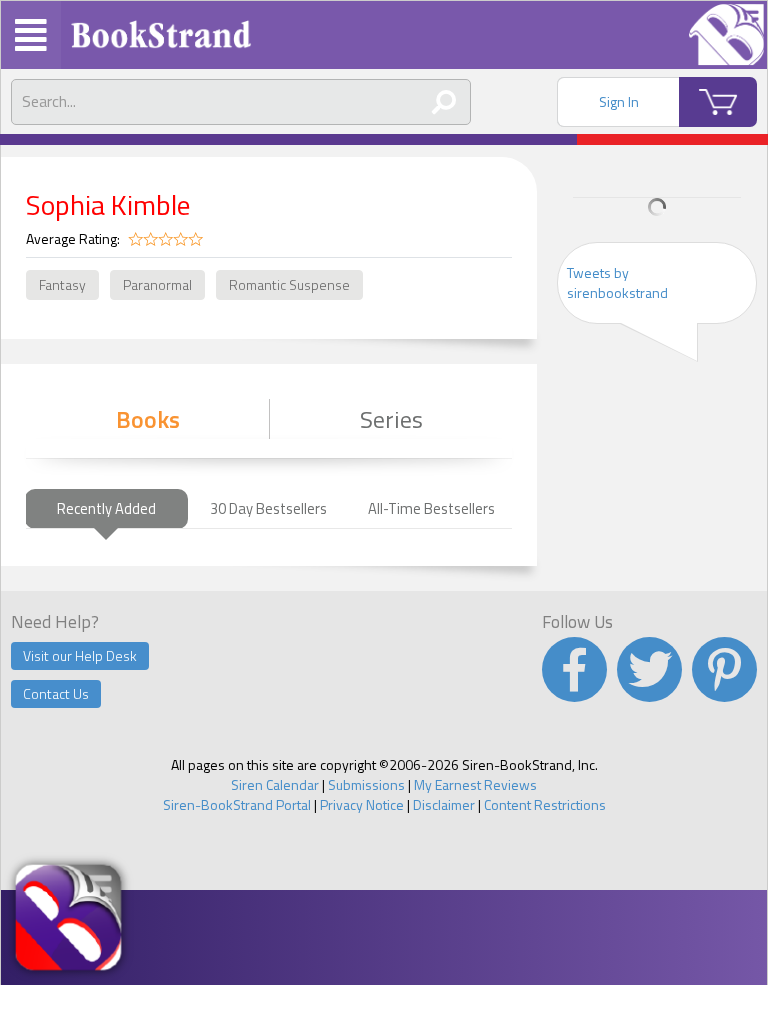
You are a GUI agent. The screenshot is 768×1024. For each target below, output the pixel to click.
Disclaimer (444, 804)
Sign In (619, 101)
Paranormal (157, 284)
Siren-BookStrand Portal (237, 804)
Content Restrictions (545, 804)
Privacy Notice (362, 804)
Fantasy (62, 284)
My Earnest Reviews (475, 784)
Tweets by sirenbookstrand (617, 282)
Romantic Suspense (289, 284)
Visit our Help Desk (80, 655)
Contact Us (56, 693)
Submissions (366, 784)
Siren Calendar (275, 784)
